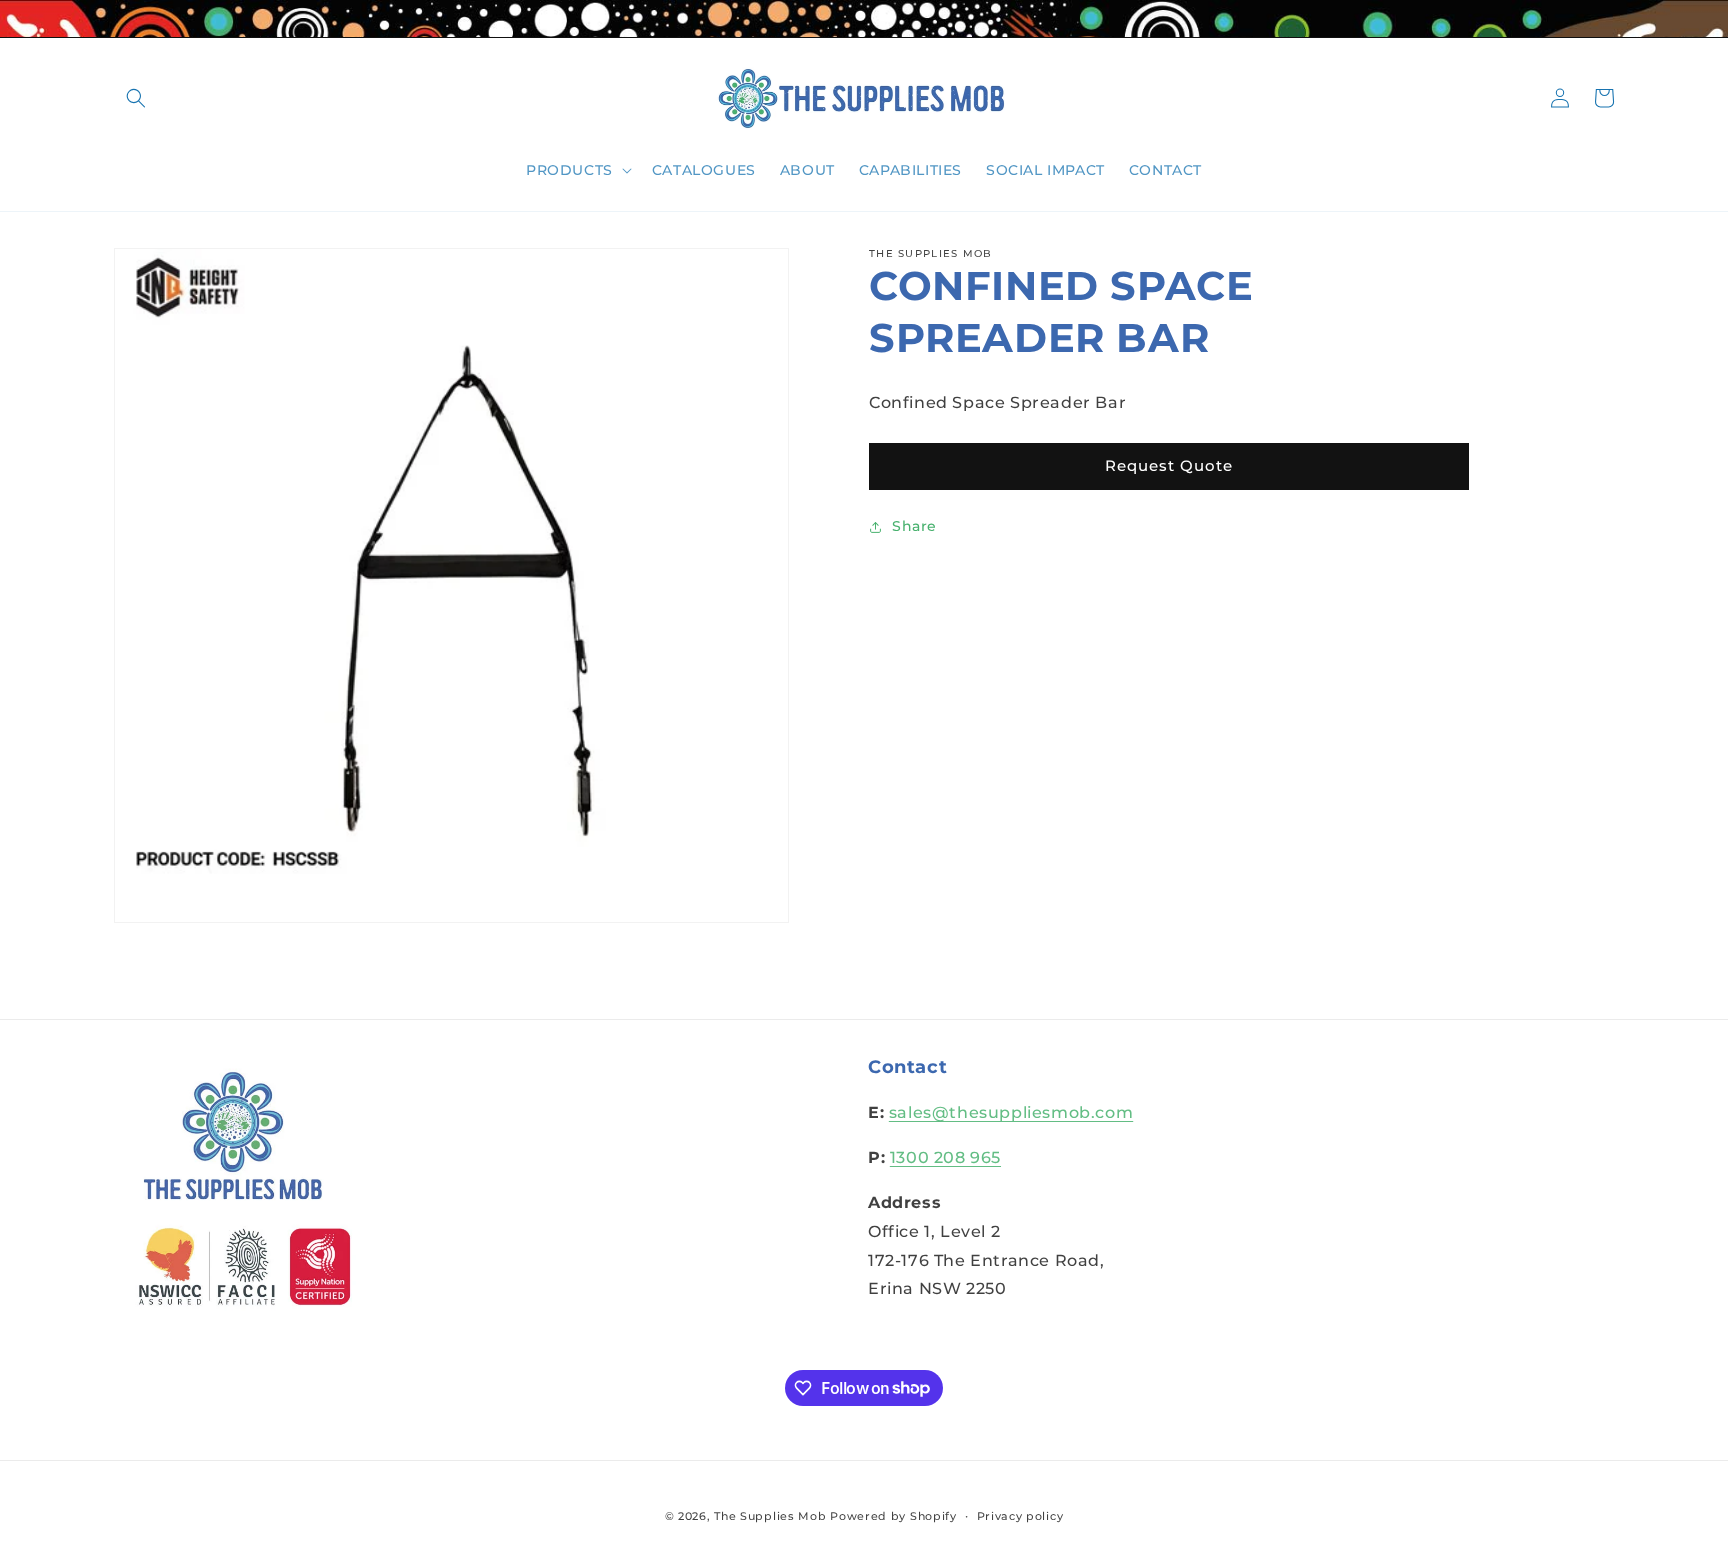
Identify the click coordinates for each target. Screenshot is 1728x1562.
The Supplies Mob (770, 1516)
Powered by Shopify (893, 1516)
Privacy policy (1020, 1515)
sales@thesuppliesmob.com (1011, 1113)
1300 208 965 (945, 1158)
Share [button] (914, 526)
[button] (136, 98)
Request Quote (1169, 465)
